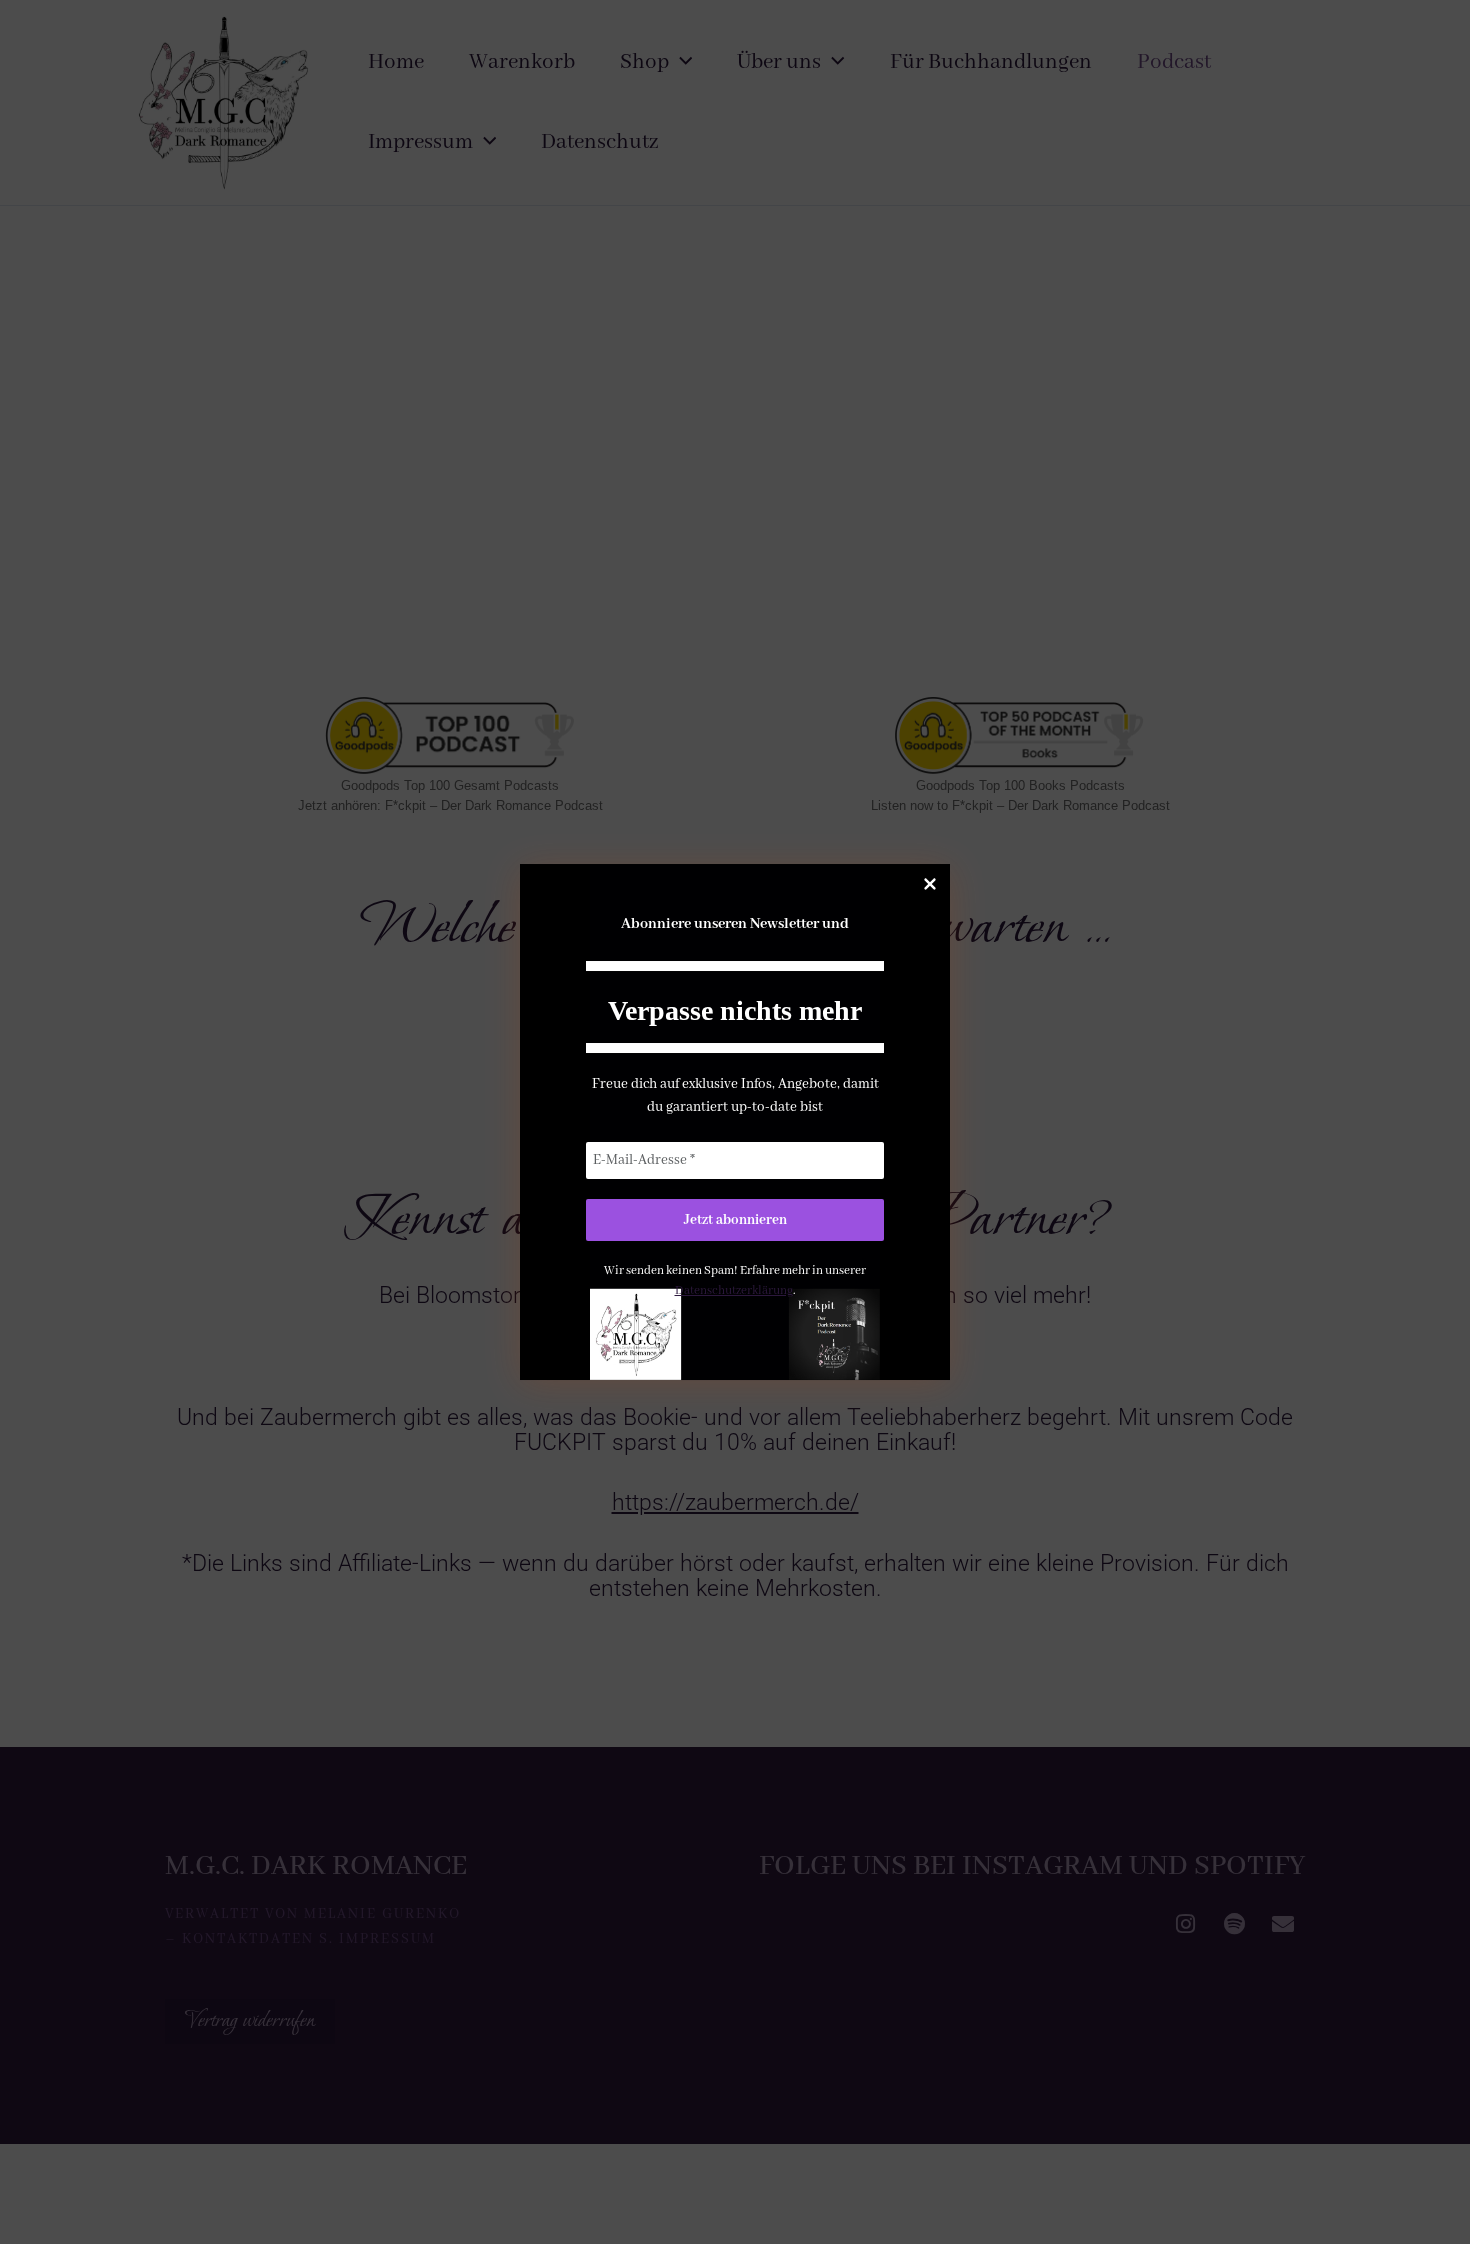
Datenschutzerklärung (734, 1290)
